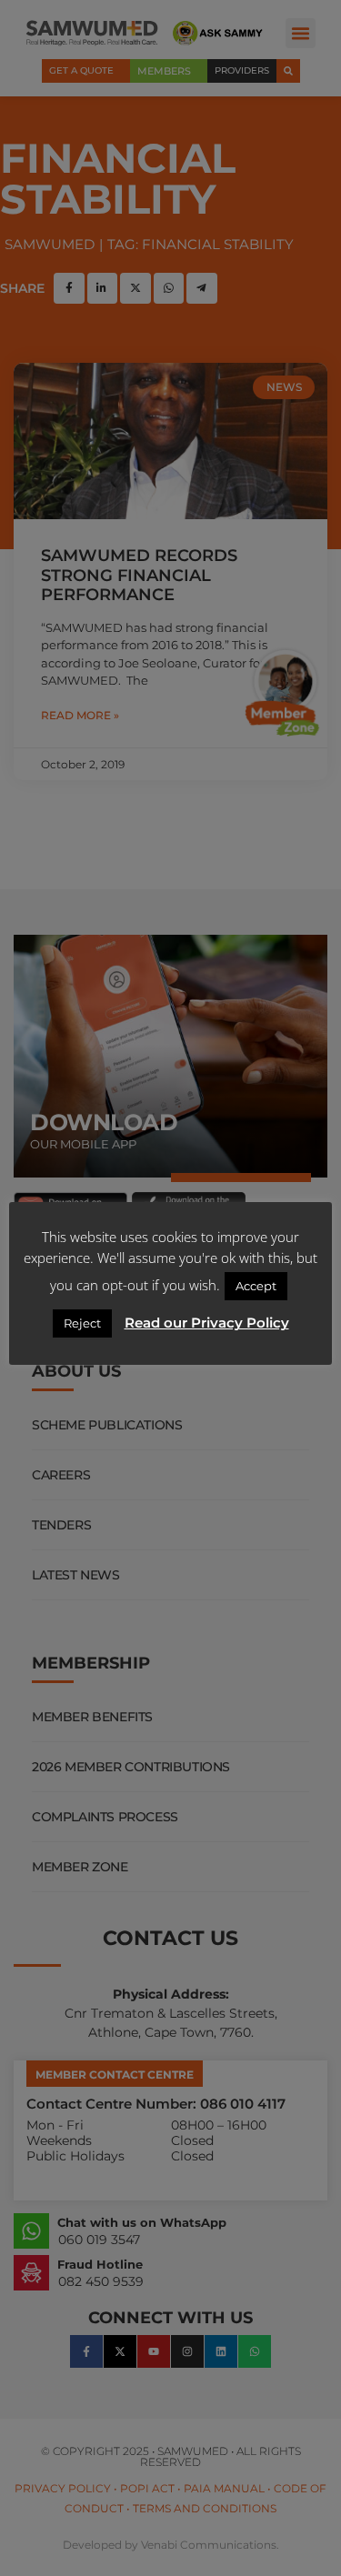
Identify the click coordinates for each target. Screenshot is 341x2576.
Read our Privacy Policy (207, 1323)
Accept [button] (256, 1286)
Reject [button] (82, 1323)
